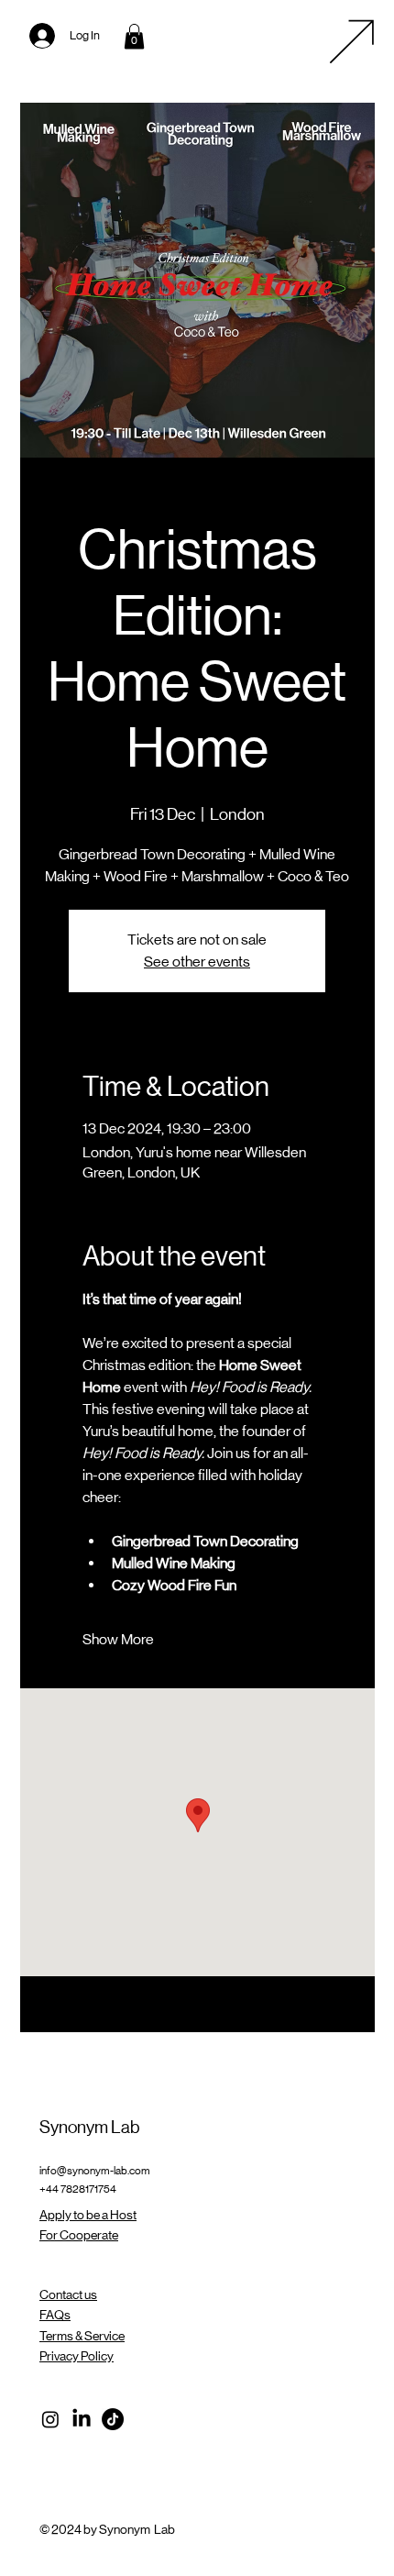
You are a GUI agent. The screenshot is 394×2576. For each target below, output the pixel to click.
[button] (134, 36)
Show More (118, 1639)
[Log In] (29, 36)
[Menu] (352, 41)
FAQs (55, 2315)
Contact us (68, 2294)
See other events (197, 962)
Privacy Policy (77, 2356)
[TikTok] (113, 2419)
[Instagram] (50, 2419)
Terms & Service (82, 2336)
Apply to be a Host (88, 2215)
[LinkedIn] (82, 2419)
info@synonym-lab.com (95, 2171)
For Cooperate (79, 2235)
